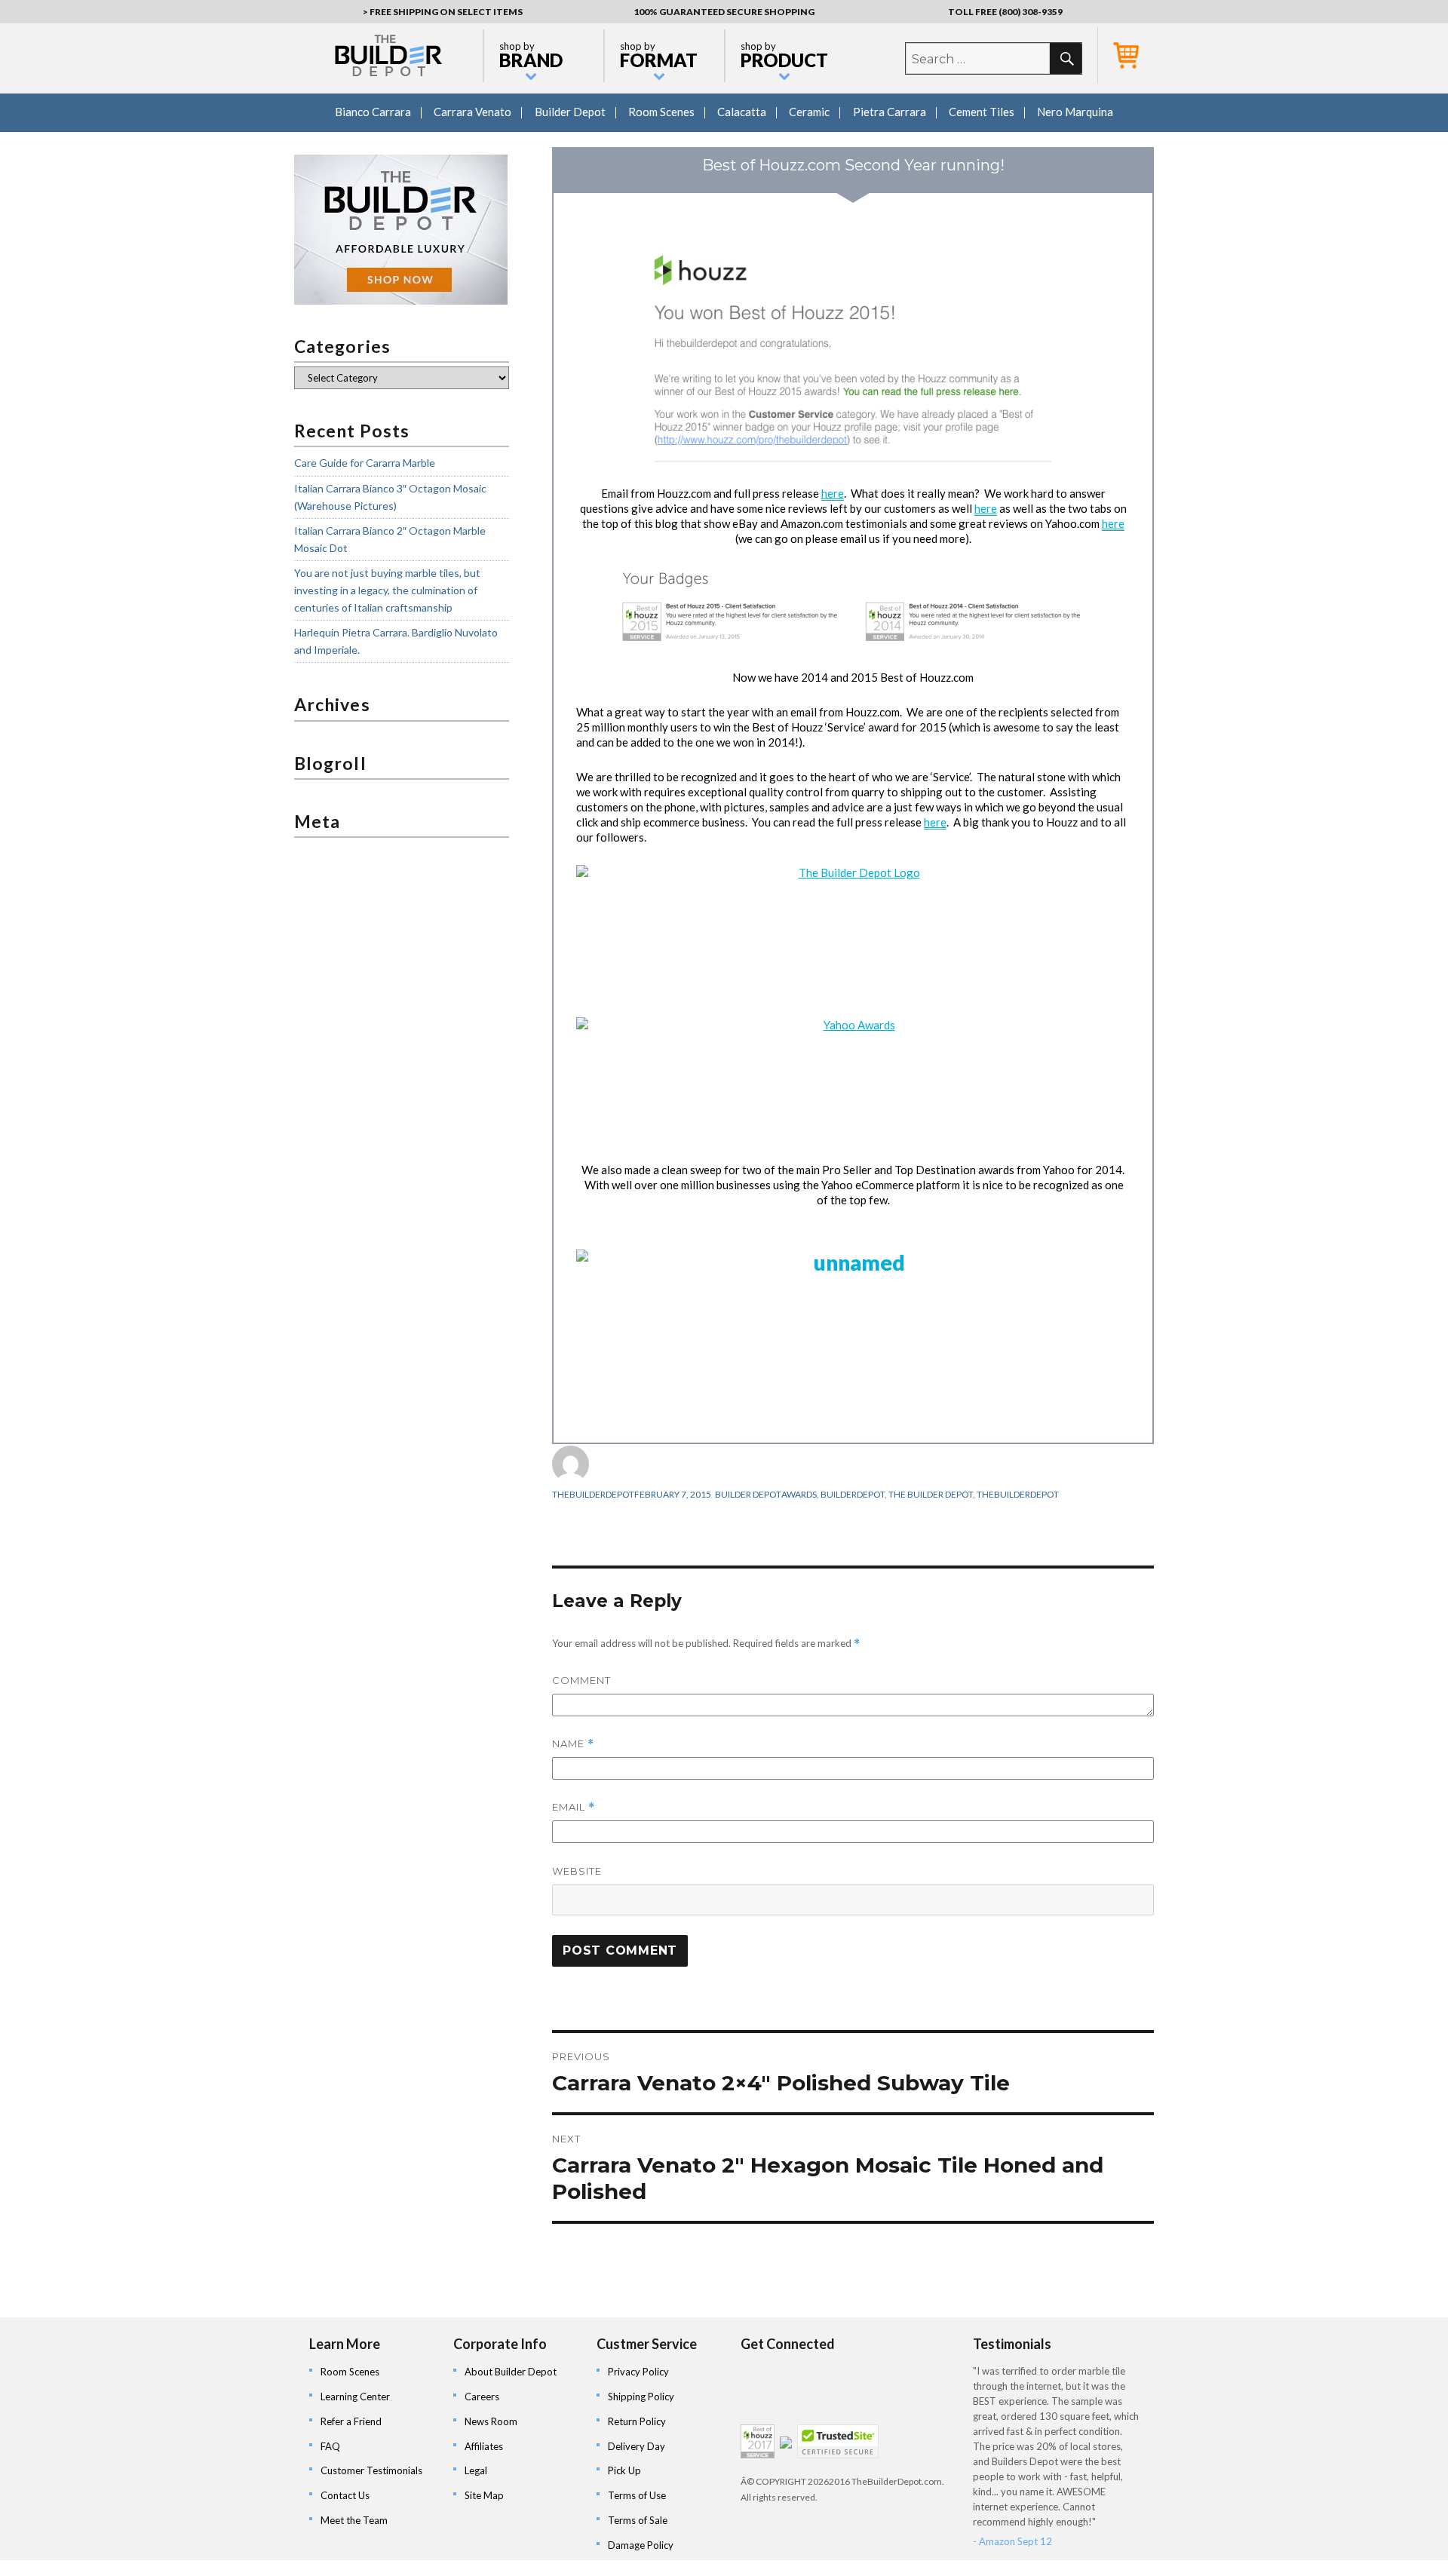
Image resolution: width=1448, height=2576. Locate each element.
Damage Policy (641, 2545)
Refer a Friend (351, 2421)
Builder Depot (570, 112)
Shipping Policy (641, 2397)
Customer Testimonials (371, 2470)
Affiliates (484, 2446)
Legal (476, 2470)
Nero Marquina (1075, 112)
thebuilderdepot (593, 1494)
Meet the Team (354, 2520)
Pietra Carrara (890, 112)
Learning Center (355, 2397)
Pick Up (624, 2470)
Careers (482, 2397)
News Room (491, 2421)
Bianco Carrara (373, 112)
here (833, 493)
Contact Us (345, 2495)
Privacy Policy (638, 2372)
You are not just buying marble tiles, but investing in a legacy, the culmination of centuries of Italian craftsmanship (387, 590)
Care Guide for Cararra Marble (365, 463)
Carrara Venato (472, 112)
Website (577, 1871)
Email (574, 1807)
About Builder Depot (511, 2372)
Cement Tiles (982, 112)
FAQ (330, 2446)
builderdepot (853, 1494)
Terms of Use (637, 2495)
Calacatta (742, 112)
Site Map (484, 2495)
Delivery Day (637, 2446)
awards (799, 1494)
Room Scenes (661, 112)
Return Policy (637, 2421)
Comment (581, 1680)
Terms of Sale (638, 2520)
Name (573, 1744)
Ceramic (809, 112)
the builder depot (931, 1494)
